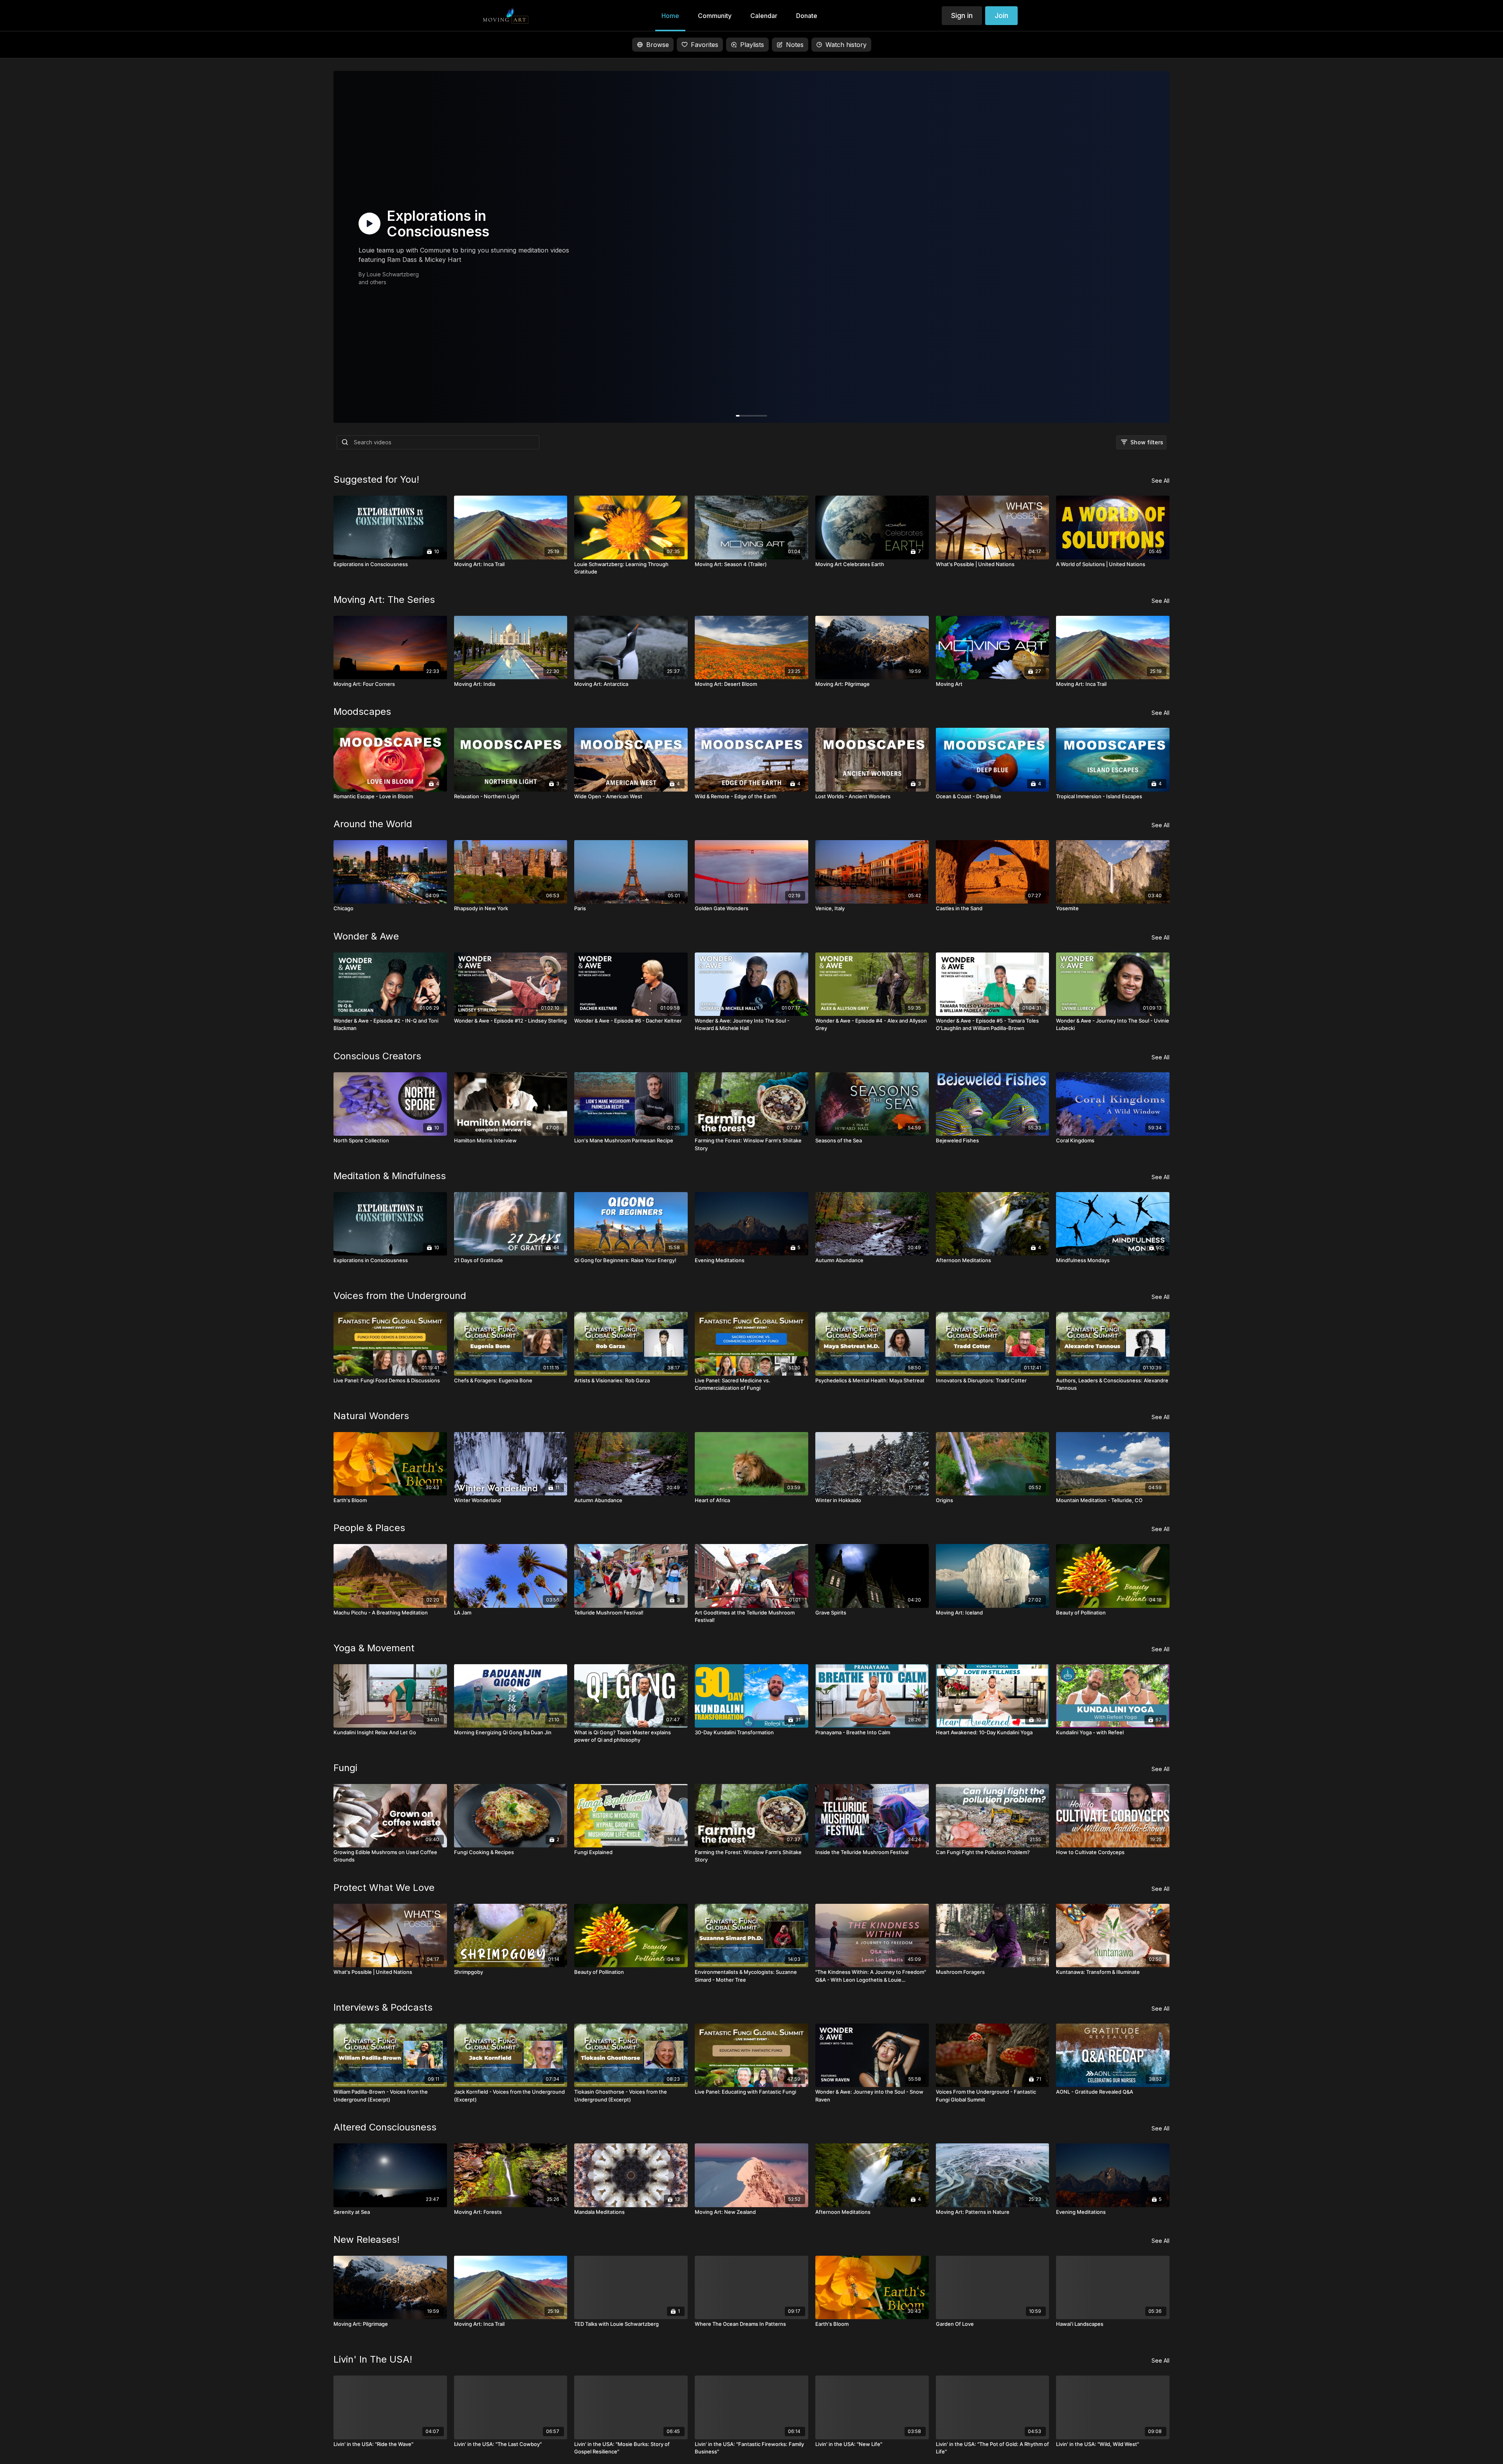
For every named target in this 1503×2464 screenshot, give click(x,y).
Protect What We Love (384, 1888)
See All (1161, 481)
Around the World (373, 824)
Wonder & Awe (366, 936)
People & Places (369, 1528)
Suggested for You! (376, 479)
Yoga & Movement (374, 1648)
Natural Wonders (371, 1416)
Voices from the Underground (400, 1296)
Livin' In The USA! (373, 2359)
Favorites (705, 45)
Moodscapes (362, 712)
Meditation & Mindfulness (390, 1176)
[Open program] (751, 247)
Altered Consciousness (385, 2127)
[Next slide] (1479, 1329)
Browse (658, 45)
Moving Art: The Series (384, 600)
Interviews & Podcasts (383, 2007)
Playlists (752, 45)
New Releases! (367, 2239)
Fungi (345, 1768)
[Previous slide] (24, 1329)
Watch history (846, 45)
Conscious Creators (377, 1056)
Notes (795, 45)
